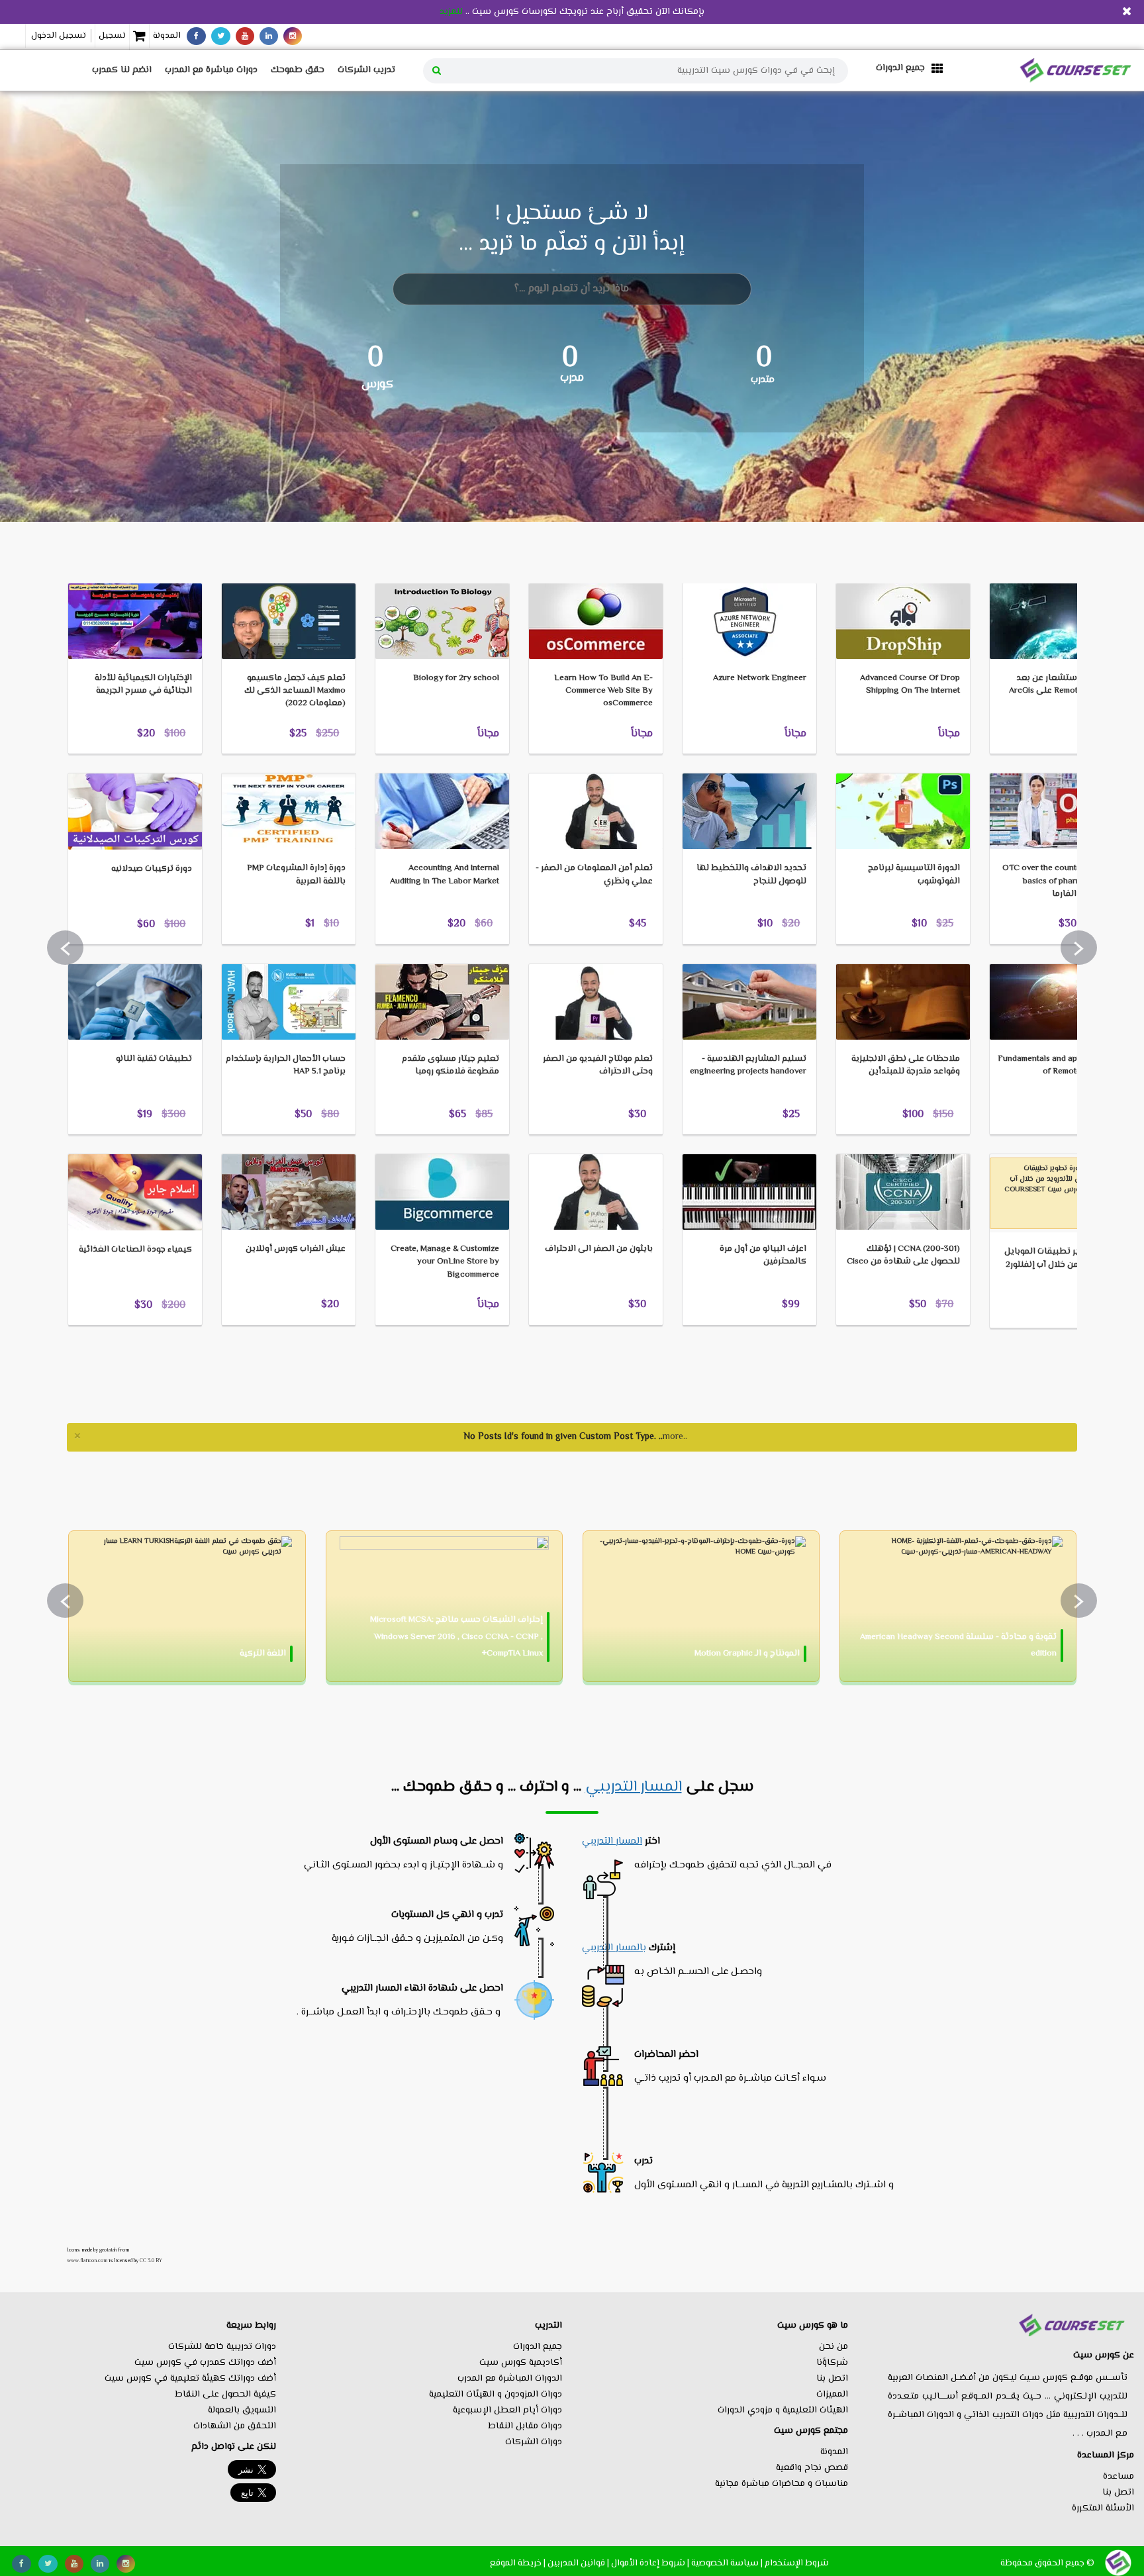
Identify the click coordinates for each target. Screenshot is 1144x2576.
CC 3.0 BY (151, 2261)
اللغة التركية (263, 1654)
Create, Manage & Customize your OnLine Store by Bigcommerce (445, 1262)
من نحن (834, 2347)
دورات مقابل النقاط (525, 2426)
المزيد (99, 563)
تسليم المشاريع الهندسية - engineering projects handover (748, 1065)
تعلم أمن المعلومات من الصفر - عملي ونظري (594, 874)
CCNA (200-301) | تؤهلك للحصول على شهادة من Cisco (903, 1255)
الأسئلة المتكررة (1103, 2508)
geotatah (108, 2250)
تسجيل (112, 36)
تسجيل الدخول (59, 36)
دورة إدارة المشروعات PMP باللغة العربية (296, 874)
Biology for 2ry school (456, 678)
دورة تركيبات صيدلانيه (152, 869)
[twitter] (221, 36)
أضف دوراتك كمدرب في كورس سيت (205, 2363)
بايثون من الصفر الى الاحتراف (599, 1249)
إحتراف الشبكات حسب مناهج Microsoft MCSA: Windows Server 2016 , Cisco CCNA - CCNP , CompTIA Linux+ (456, 1636)
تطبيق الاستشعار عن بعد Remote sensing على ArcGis (1061, 684)
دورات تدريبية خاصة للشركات (222, 2347)
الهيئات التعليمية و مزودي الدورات (783, 2410)
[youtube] (245, 36)
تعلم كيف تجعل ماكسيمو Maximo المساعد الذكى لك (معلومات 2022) (295, 691)
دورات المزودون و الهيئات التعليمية (496, 2395)
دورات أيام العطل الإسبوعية (507, 2410)
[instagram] (293, 36)
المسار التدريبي (634, 1787)
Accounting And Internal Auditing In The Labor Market (445, 874)
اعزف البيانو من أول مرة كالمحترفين (763, 1255)
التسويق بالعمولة (242, 2410)
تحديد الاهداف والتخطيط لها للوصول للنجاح (751, 874)
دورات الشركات (534, 2442)
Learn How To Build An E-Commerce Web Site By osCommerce (603, 691)
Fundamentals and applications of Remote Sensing (1056, 1065)
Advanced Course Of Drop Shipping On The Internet (910, 684)
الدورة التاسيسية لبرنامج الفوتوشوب (914, 874)
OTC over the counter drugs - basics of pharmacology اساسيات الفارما (1058, 881)
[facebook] (196, 36)
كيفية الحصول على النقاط (225, 2395)
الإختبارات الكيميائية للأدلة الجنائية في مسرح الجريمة (143, 684)
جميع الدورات (538, 2347)
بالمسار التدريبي (614, 1948)
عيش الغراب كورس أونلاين (296, 1249)
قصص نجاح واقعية (812, 2468)
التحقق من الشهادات (235, 2426)
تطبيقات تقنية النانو (154, 1059)
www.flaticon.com (87, 2261)
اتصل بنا (1118, 2493)
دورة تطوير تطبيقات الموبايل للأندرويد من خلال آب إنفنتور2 (1059, 1258)
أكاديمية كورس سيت (521, 2363)
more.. (675, 1437)
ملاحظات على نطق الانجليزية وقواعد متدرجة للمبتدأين (906, 1065)
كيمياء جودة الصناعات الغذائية (135, 1250)
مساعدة (1119, 2477)
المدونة (167, 36)
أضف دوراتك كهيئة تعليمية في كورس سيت (190, 2379)
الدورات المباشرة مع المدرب (510, 2379)
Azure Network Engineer (760, 678)
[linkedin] (269, 36)
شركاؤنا (832, 2363)
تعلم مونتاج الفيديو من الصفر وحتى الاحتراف (598, 1065)
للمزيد (451, 12)
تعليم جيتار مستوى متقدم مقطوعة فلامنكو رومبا (451, 1065)
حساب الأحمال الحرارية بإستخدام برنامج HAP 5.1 (286, 1065)
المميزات (832, 2395)
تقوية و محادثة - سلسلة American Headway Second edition (958, 1645)
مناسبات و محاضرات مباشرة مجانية (782, 2484)
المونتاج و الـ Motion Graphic (747, 1654)
